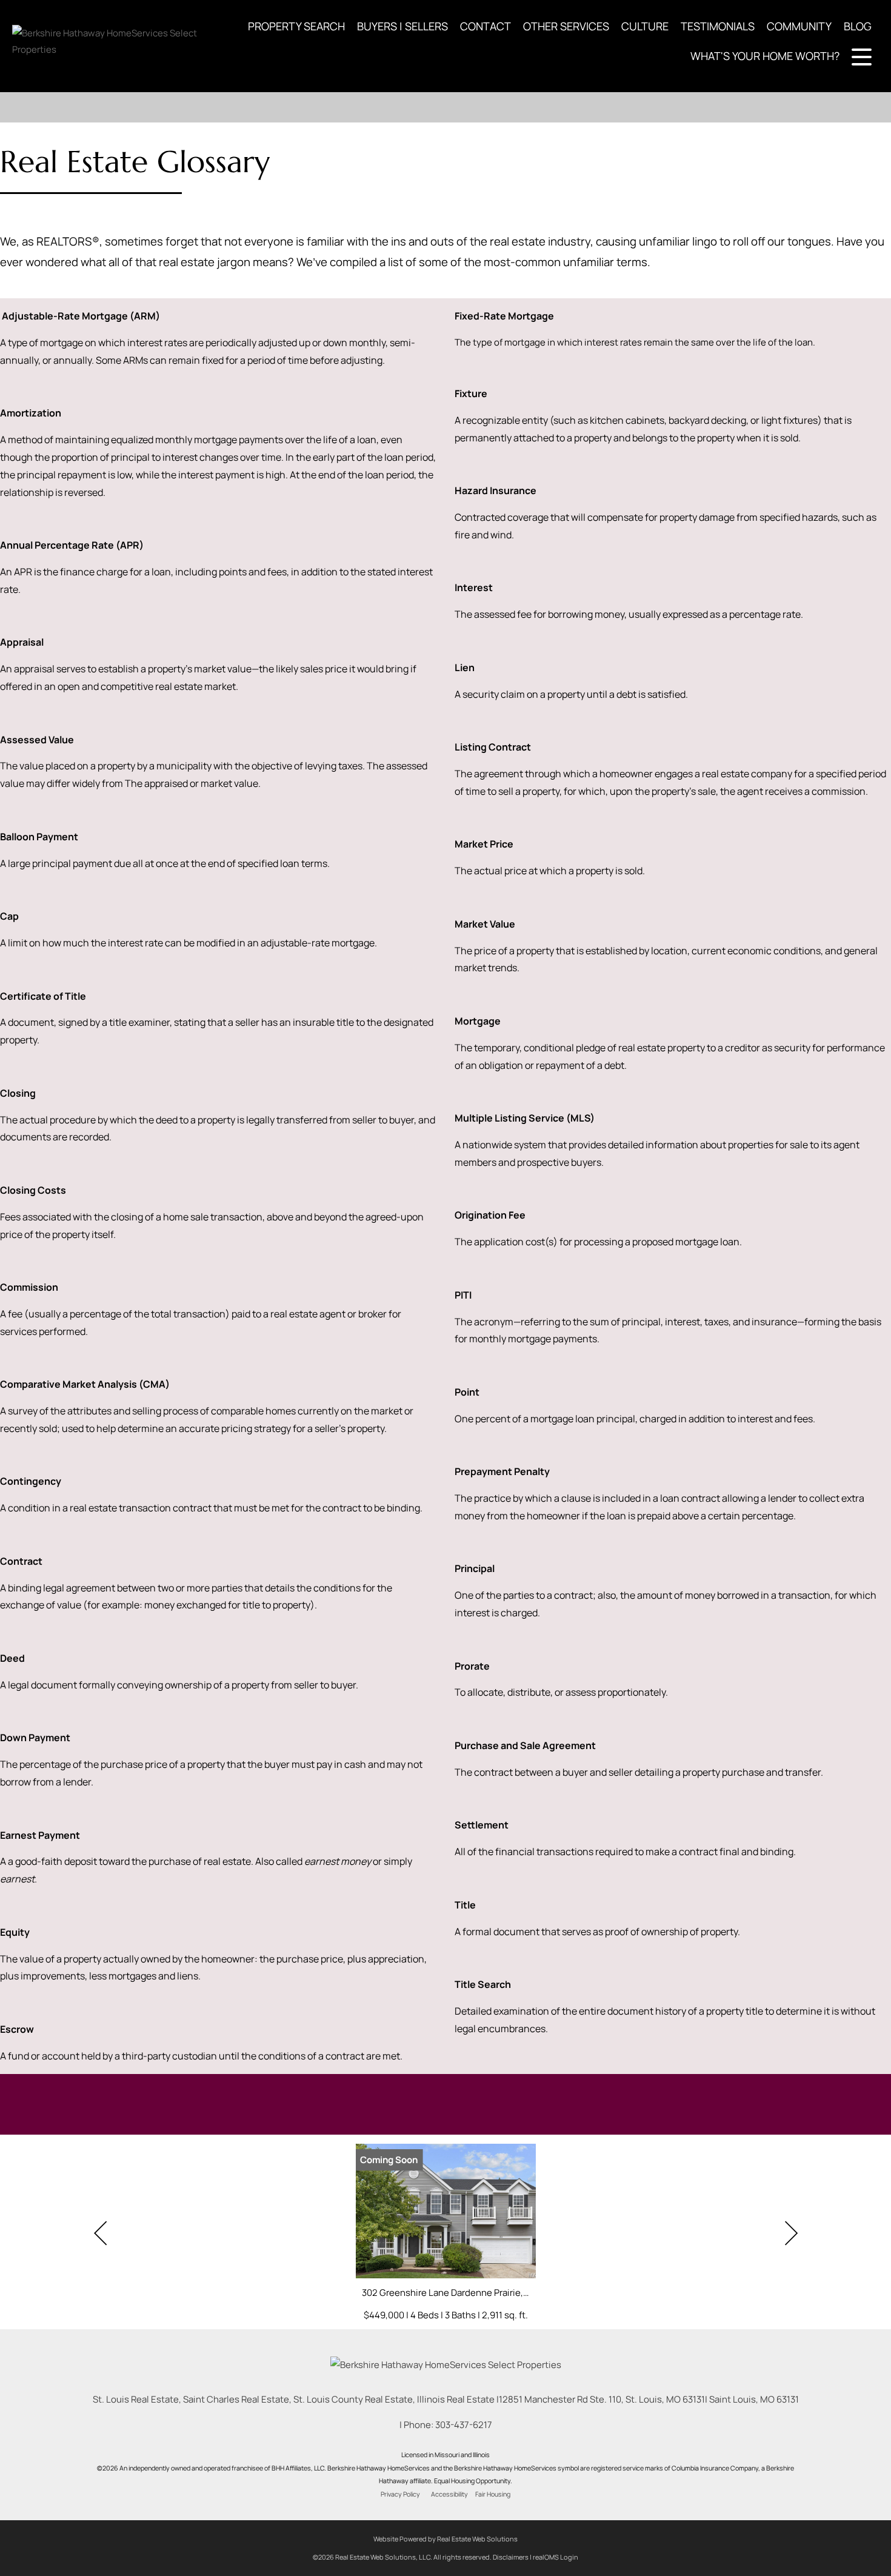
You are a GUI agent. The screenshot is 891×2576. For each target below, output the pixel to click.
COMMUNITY (799, 26)
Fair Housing (493, 2494)
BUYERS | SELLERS (402, 26)
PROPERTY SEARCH (296, 26)
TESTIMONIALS (718, 26)
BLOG (858, 26)
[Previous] (100, 2233)
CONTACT (486, 26)
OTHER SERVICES (566, 26)
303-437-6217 (464, 2425)
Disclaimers (511, 2557)
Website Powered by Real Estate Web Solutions (446, 2539)
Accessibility (449, 2494)
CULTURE (645, 26)
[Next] (791, 2233)
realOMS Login (556, 2557)
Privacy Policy (400, 2494)
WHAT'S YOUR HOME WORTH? (765, 56)
